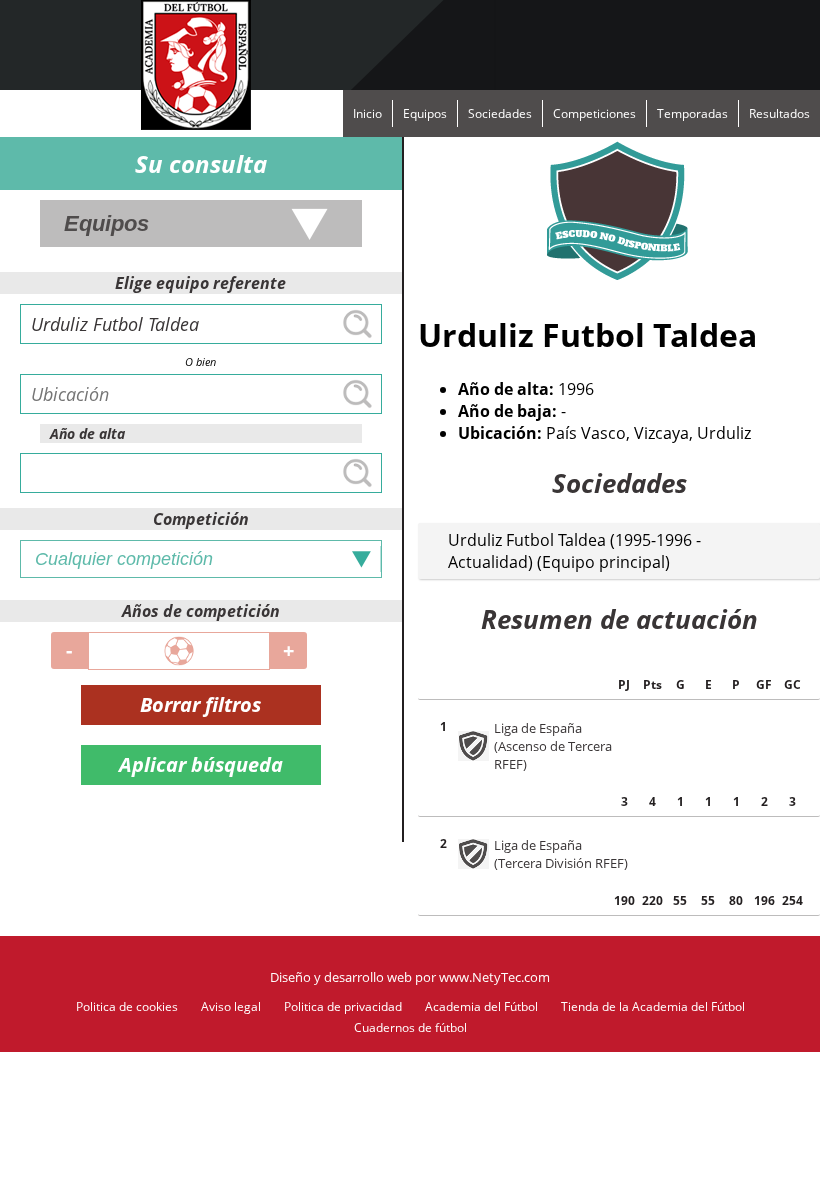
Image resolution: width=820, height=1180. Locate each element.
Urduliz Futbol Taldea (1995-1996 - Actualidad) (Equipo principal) (574, 551)
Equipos (425, 113)
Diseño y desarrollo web (341, 977)
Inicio (367, 113)
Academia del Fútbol (481, 1006)
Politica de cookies (127, 1006)
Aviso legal (231, 1006)
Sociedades (500, 113)
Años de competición (201, 611)
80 (736, 900)
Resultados (779, 113)
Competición (201, 519)
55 (680, 900)
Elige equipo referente (200, 283)
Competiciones (594, 113)
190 (624, 900)
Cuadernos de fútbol (410, 1027)
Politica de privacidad (343, 1006)
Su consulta (201, 163)
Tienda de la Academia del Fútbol (653, 1006)
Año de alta (87, 433)
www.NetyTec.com (494, 977)
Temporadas (692, 113)
